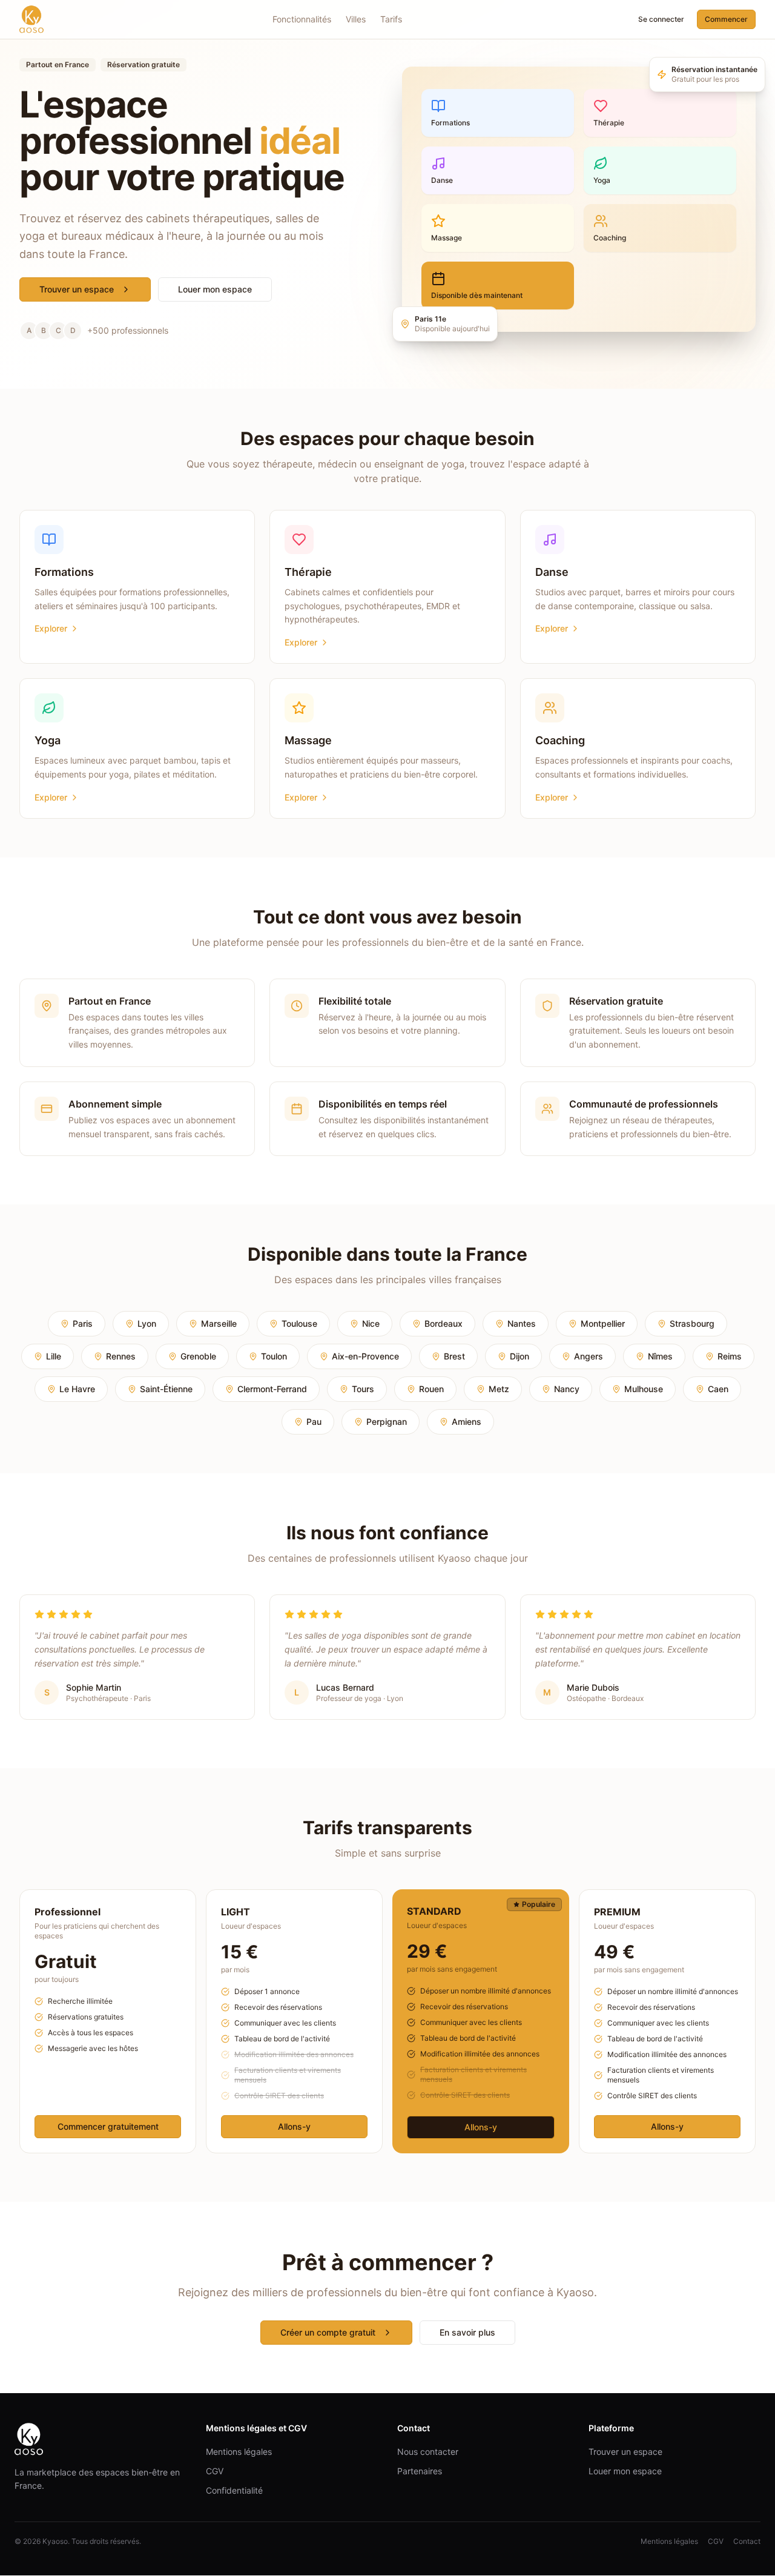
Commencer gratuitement (108, 2126)
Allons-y (294, 2126)
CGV (215, 2471)
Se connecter (661, 19)
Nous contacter (428, 2452)
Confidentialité (234, 2490)
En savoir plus (467, 2332)
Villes (356, 19)
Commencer (726, 19)
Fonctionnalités (302, 19)
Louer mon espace (215, 289)
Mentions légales (239, 2452)
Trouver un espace (77, 289)
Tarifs (391, 19)
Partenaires (420, 2471)
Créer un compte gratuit (328, 2332)
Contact (747, 2541)
